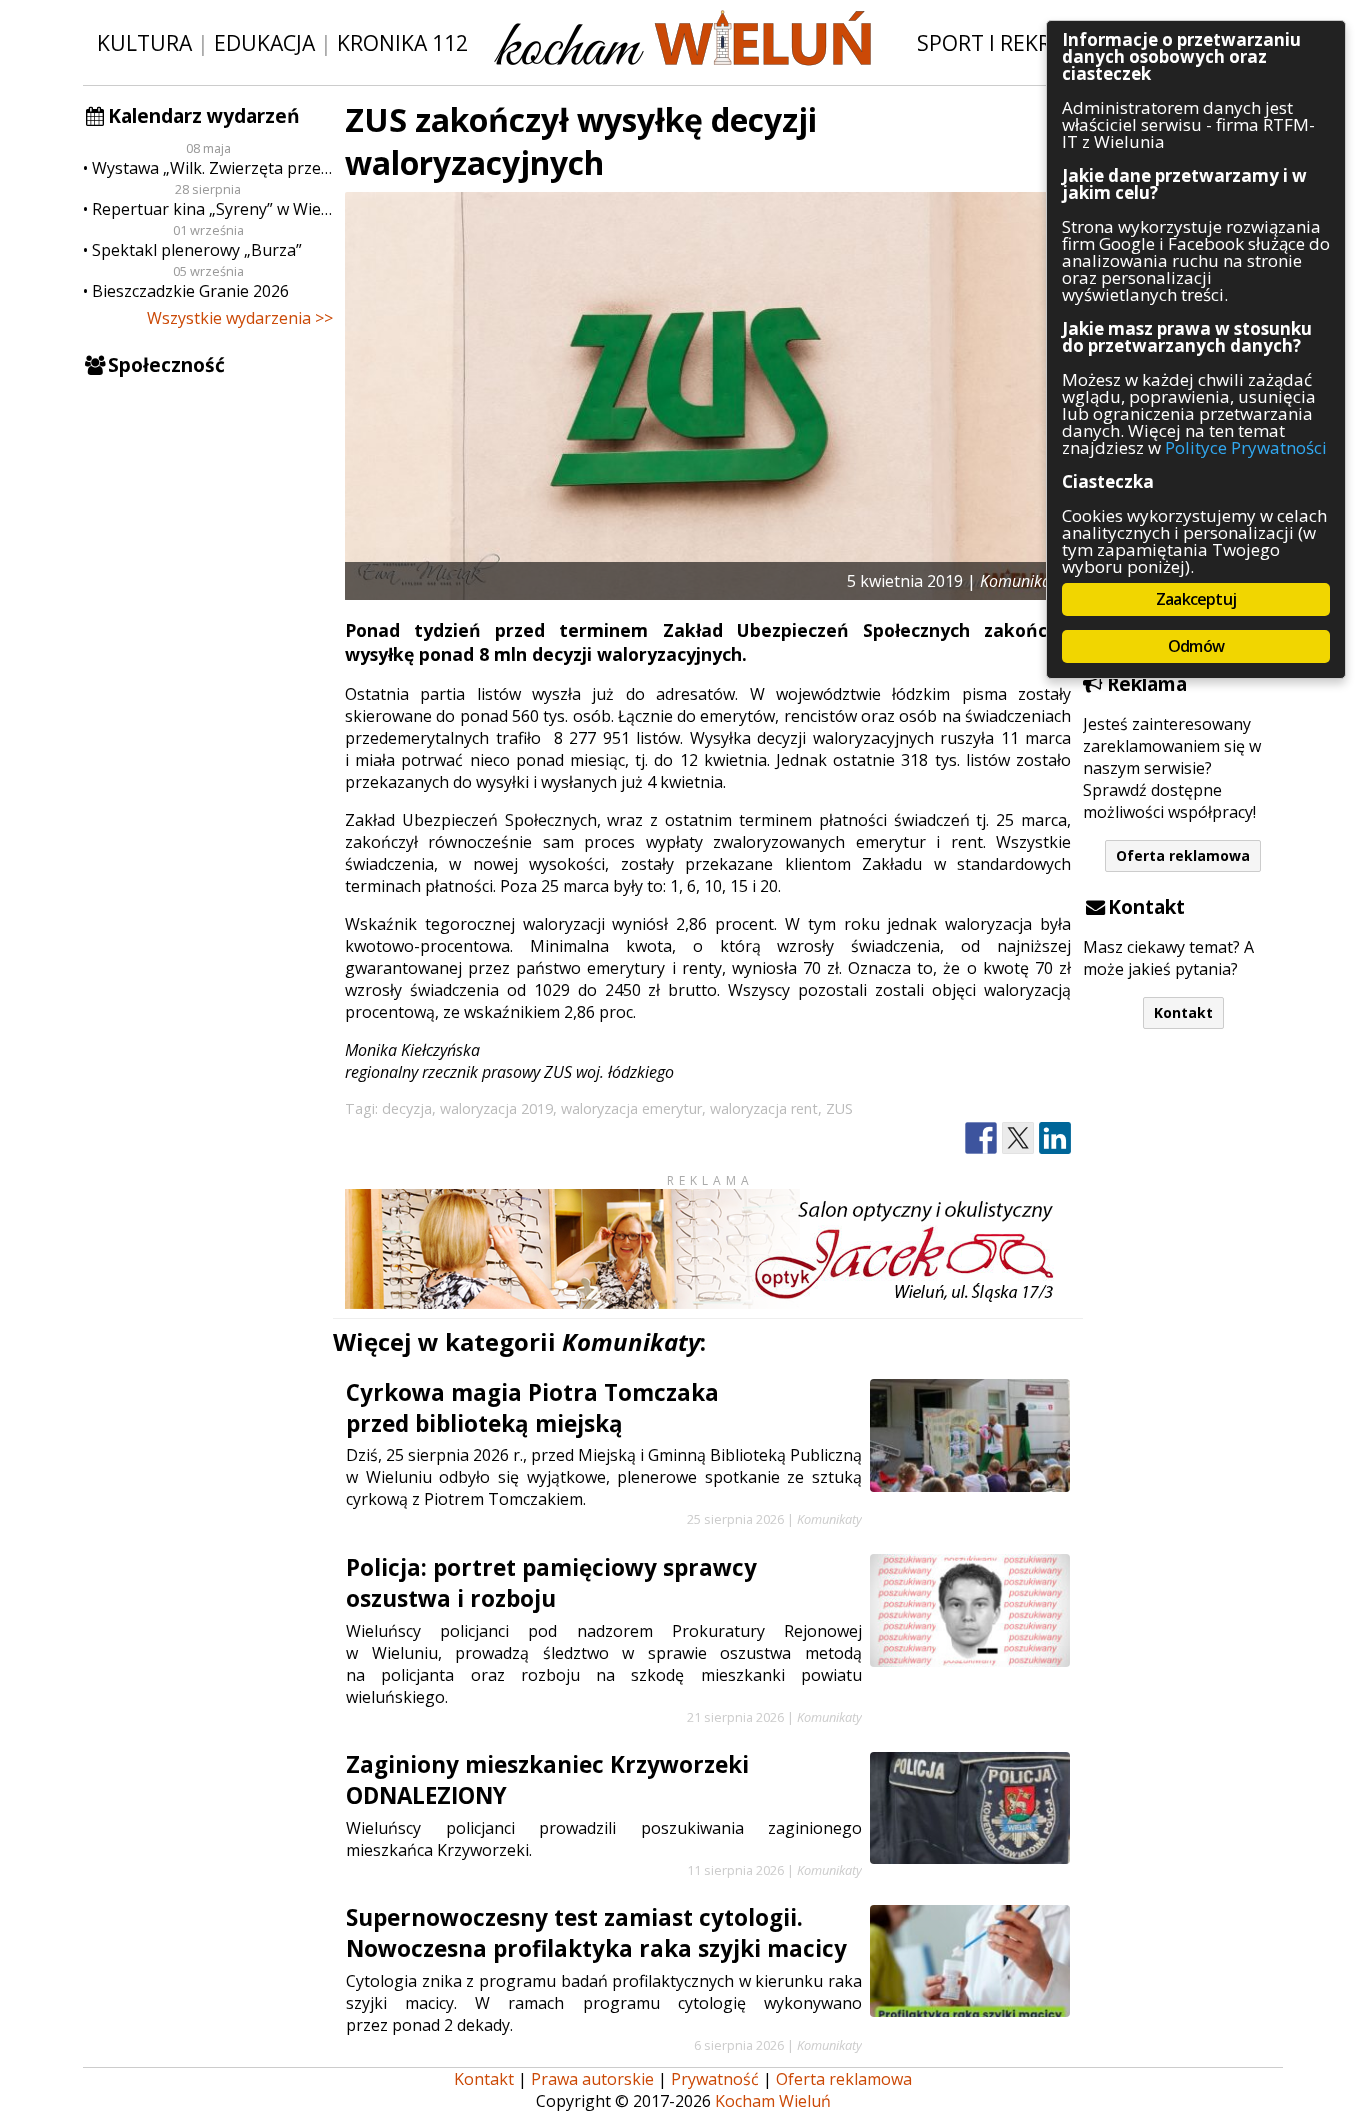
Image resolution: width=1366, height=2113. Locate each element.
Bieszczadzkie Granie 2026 (190, 291)
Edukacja (264, 42)
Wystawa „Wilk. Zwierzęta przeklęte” (212, 168)
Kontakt (1183, 1012)
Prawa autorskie (592, 2079)
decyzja (407, 1108)
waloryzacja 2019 (496, 1108)
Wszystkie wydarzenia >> (240, 318)
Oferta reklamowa (1183, 855)
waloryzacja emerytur (631, 1108)
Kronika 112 (402, 42)
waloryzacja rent (764, 1108)
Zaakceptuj (1196, 599)
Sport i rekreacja (1012, 42)
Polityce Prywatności (1246, 447)
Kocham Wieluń (773, 2101)
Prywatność (715, 2079)
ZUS (839, 1108)
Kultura (144, 42)
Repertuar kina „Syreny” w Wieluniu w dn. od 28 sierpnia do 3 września (212, 209)
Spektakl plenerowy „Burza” (197, 250)
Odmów (1196, 646)
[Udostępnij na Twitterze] (1018, 1138)
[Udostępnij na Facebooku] (981, 1138)
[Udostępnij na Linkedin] (1055, 1138)
